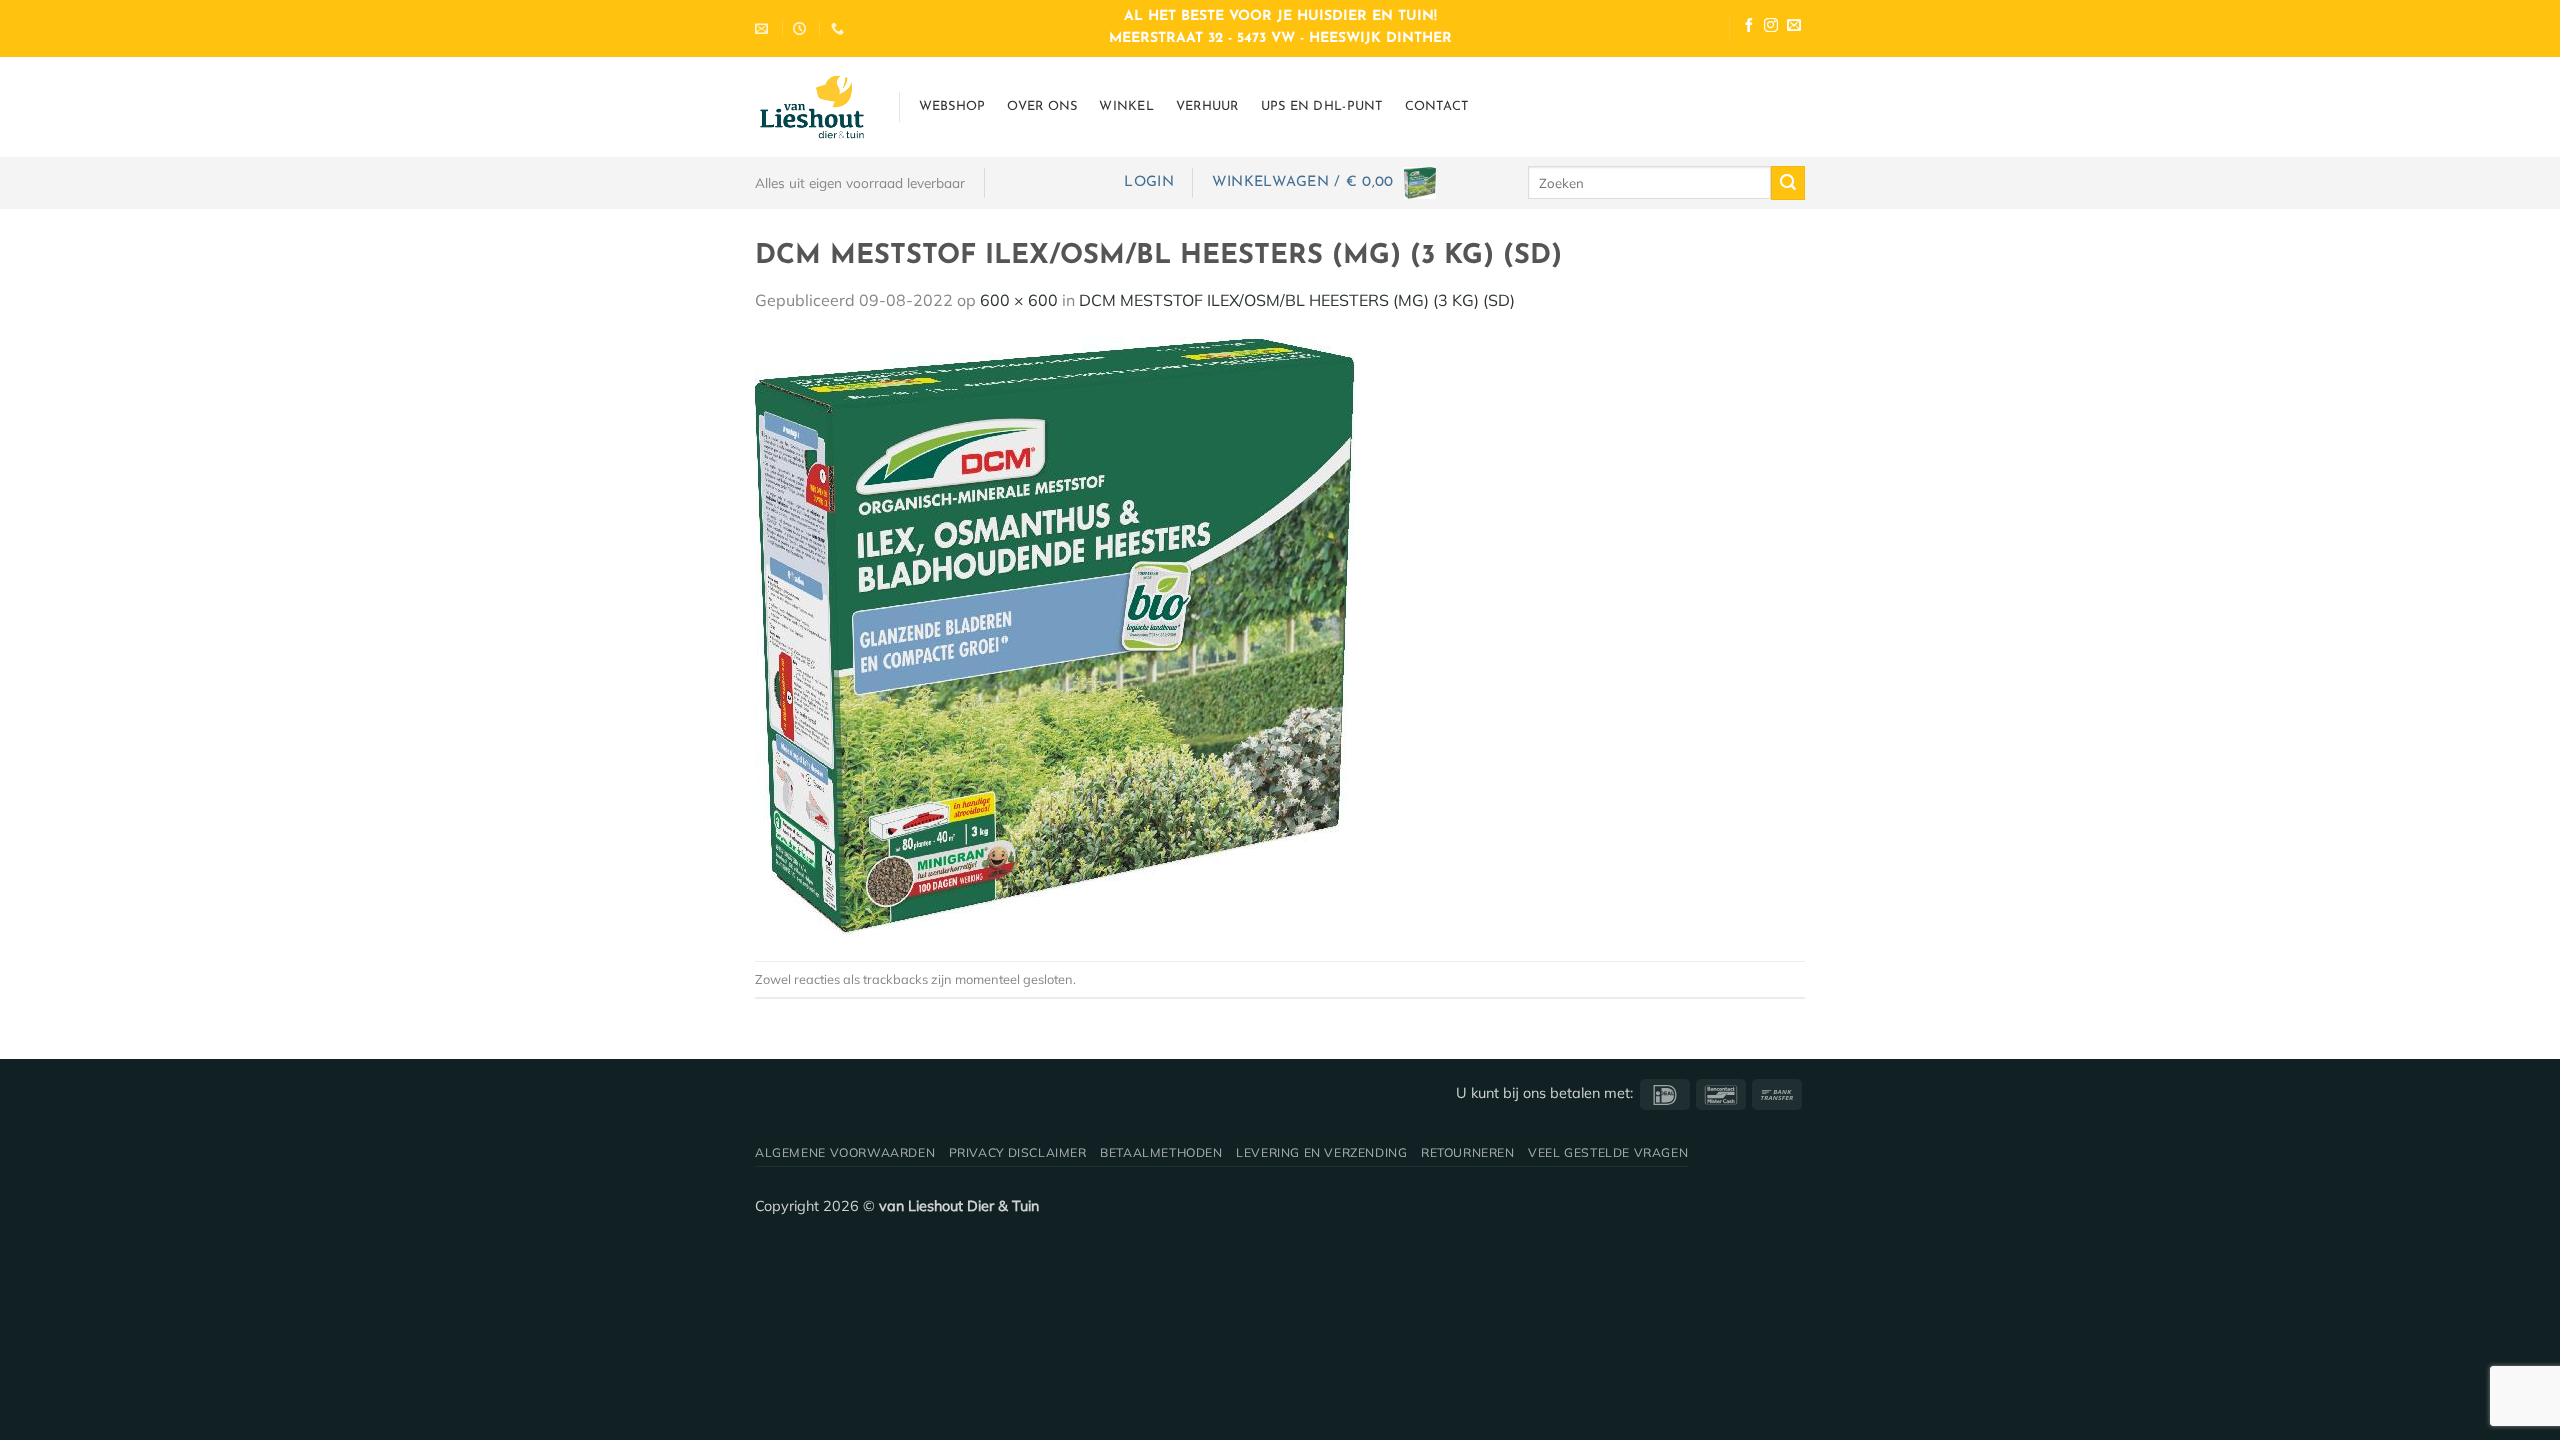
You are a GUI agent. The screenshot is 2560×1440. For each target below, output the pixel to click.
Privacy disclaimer (1018, 1152)
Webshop (952, 106)
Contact (1437, 106)
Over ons (1042, 106)
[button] (1148, 182)
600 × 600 (1019, 300)
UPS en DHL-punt (1322, 106)
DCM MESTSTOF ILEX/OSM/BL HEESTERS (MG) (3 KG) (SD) (1297, 300)
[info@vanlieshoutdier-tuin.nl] (764, 29)
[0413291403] (840, 29)
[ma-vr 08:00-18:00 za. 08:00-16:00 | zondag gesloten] (802, 29)
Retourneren (1468, 1152)
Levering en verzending (1321, 1152)
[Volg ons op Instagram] (1771, 27)
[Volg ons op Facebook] (1749, 27)
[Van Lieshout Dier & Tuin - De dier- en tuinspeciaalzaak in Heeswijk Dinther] (812, 107)
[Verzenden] (1788, 183)
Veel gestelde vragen (1608, 1152)
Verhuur (1207, 106)
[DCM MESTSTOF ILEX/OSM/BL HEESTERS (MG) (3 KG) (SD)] (1055, 635)
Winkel (1126, 106)
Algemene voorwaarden (845, 1152)
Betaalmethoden (1161, 1152)
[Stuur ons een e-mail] (1794, 27)
